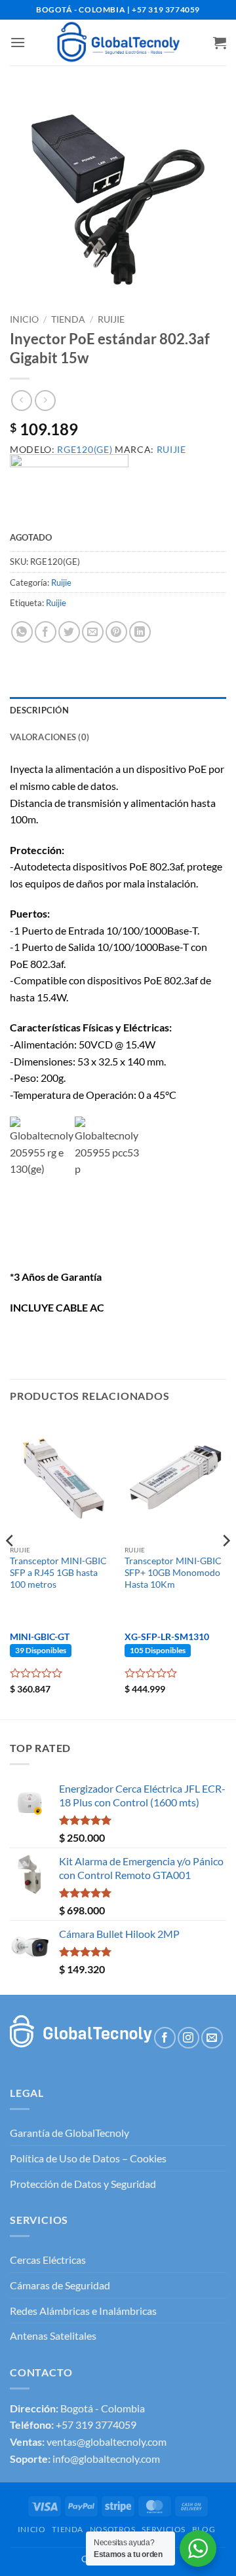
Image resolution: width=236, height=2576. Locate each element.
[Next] (226, 1567)
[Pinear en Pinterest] (116, 632)
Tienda (68, 319)
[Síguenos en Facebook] (165, 2038)
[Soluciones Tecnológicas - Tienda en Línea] (118, 43)
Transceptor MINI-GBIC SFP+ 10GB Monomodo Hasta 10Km (173, 1572)
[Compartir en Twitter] (69, 632)
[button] (18, 42)
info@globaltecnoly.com (106, 2459)
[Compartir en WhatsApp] (22, 632)
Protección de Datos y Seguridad (83, 2184)
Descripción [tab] (39, 710)
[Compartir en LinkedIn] (140, 632)
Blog (204, 2529)
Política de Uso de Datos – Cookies (88, 2158)
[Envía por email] (93, 632)
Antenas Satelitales (53, 2335)
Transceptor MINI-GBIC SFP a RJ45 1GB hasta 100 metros (58, 1572)
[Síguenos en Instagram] (188, 2038)
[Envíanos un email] (212, 2038)
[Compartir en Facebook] (46, 632)
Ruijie (111, 319)
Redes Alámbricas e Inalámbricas (83, 2311)
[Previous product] (45, 400)
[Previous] (10, 1567)
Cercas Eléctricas (48, 2260)
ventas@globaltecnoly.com (107, 2442)
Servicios (164, 2529)
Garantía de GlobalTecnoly (69, 2133)
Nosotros (113, 2529)
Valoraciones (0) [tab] (49, 737)
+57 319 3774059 (96, 2424)
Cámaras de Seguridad (60, 2285)
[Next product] (21, 400)
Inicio (24, 319)
